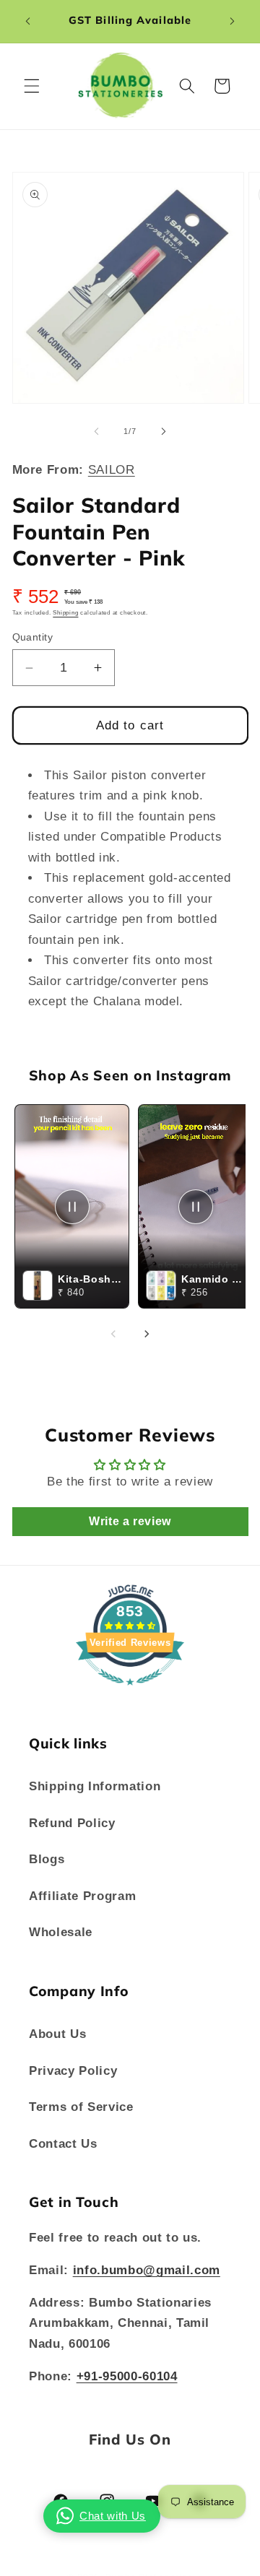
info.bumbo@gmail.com (147, 2270)
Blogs (47, 1859)
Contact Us (63, 2143)
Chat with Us (113, 2516)
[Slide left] (97, 431)
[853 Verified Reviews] (130, 1692)
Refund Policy (72, 1823)
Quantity (33, 637)
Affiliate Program (82, 1896)
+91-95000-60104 (127, 2376)
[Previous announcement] (28, 21)
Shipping (65, 613)
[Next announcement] (233, 21)
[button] (32, 86)
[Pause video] (72, 1207)
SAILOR (112, 469)
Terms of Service (81, 2107)
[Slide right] (163, 431)
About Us (57, 2034)
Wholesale (61, 1932)
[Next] (147, 1334)
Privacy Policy (73, 2070)
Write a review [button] (130, 1521)
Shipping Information (95, 1786)
